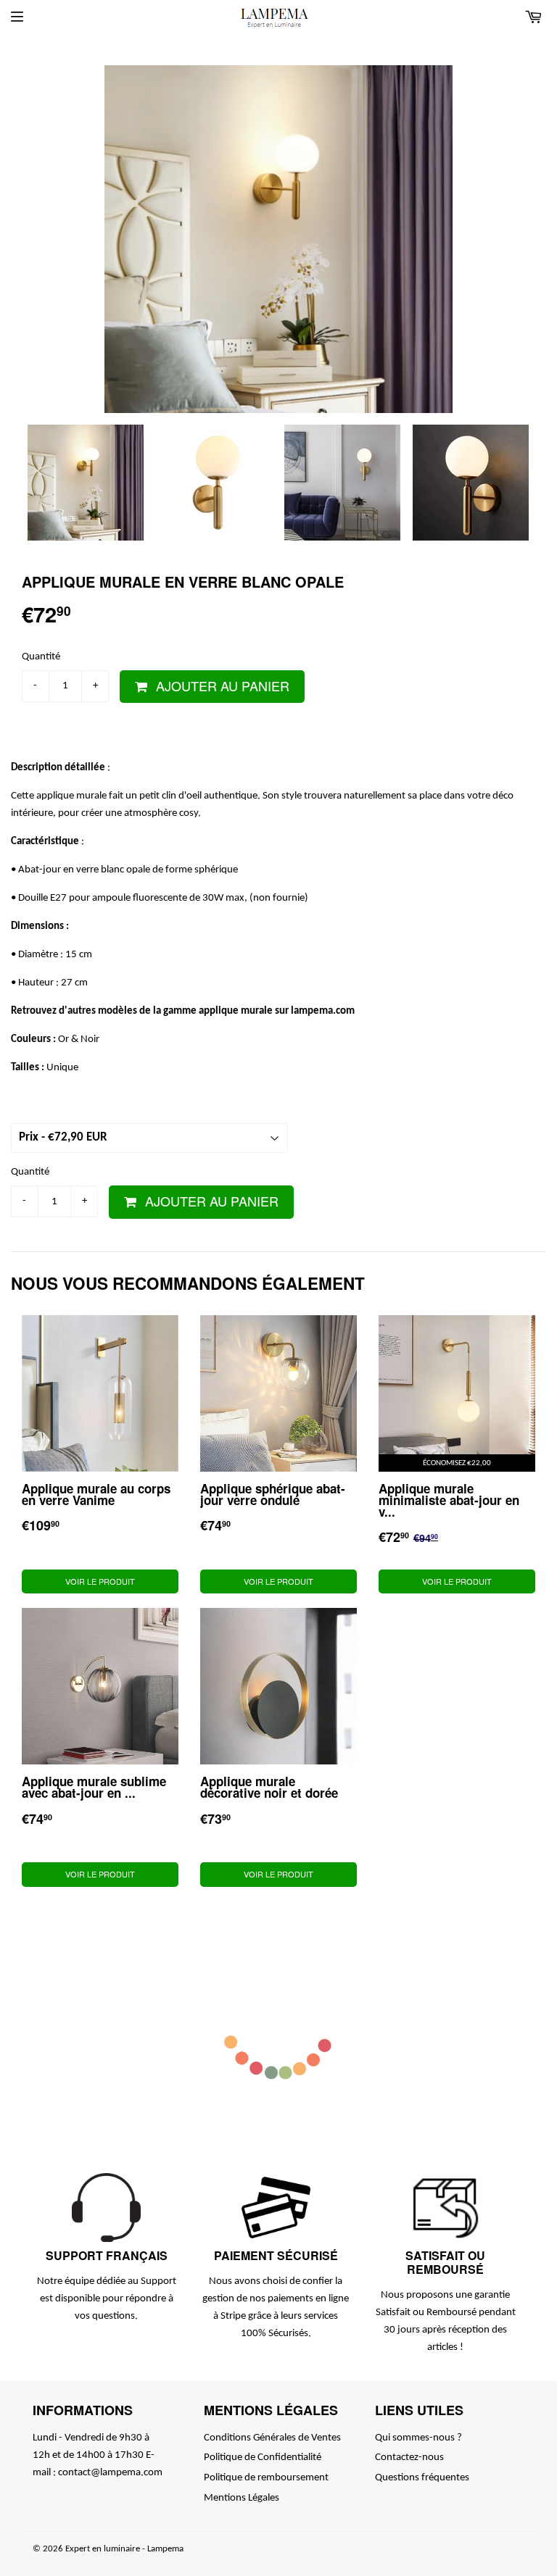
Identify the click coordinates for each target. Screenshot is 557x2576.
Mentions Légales (242, 2498)
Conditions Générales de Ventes (272, 2438)
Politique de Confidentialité (263, 2458)
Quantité (41, 657)
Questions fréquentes (422, 2478)
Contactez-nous (409, 2458)
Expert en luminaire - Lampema (124, 2549)
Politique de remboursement (266, 2478)
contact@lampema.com (110, 2473)
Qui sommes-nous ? (418, 2438)
